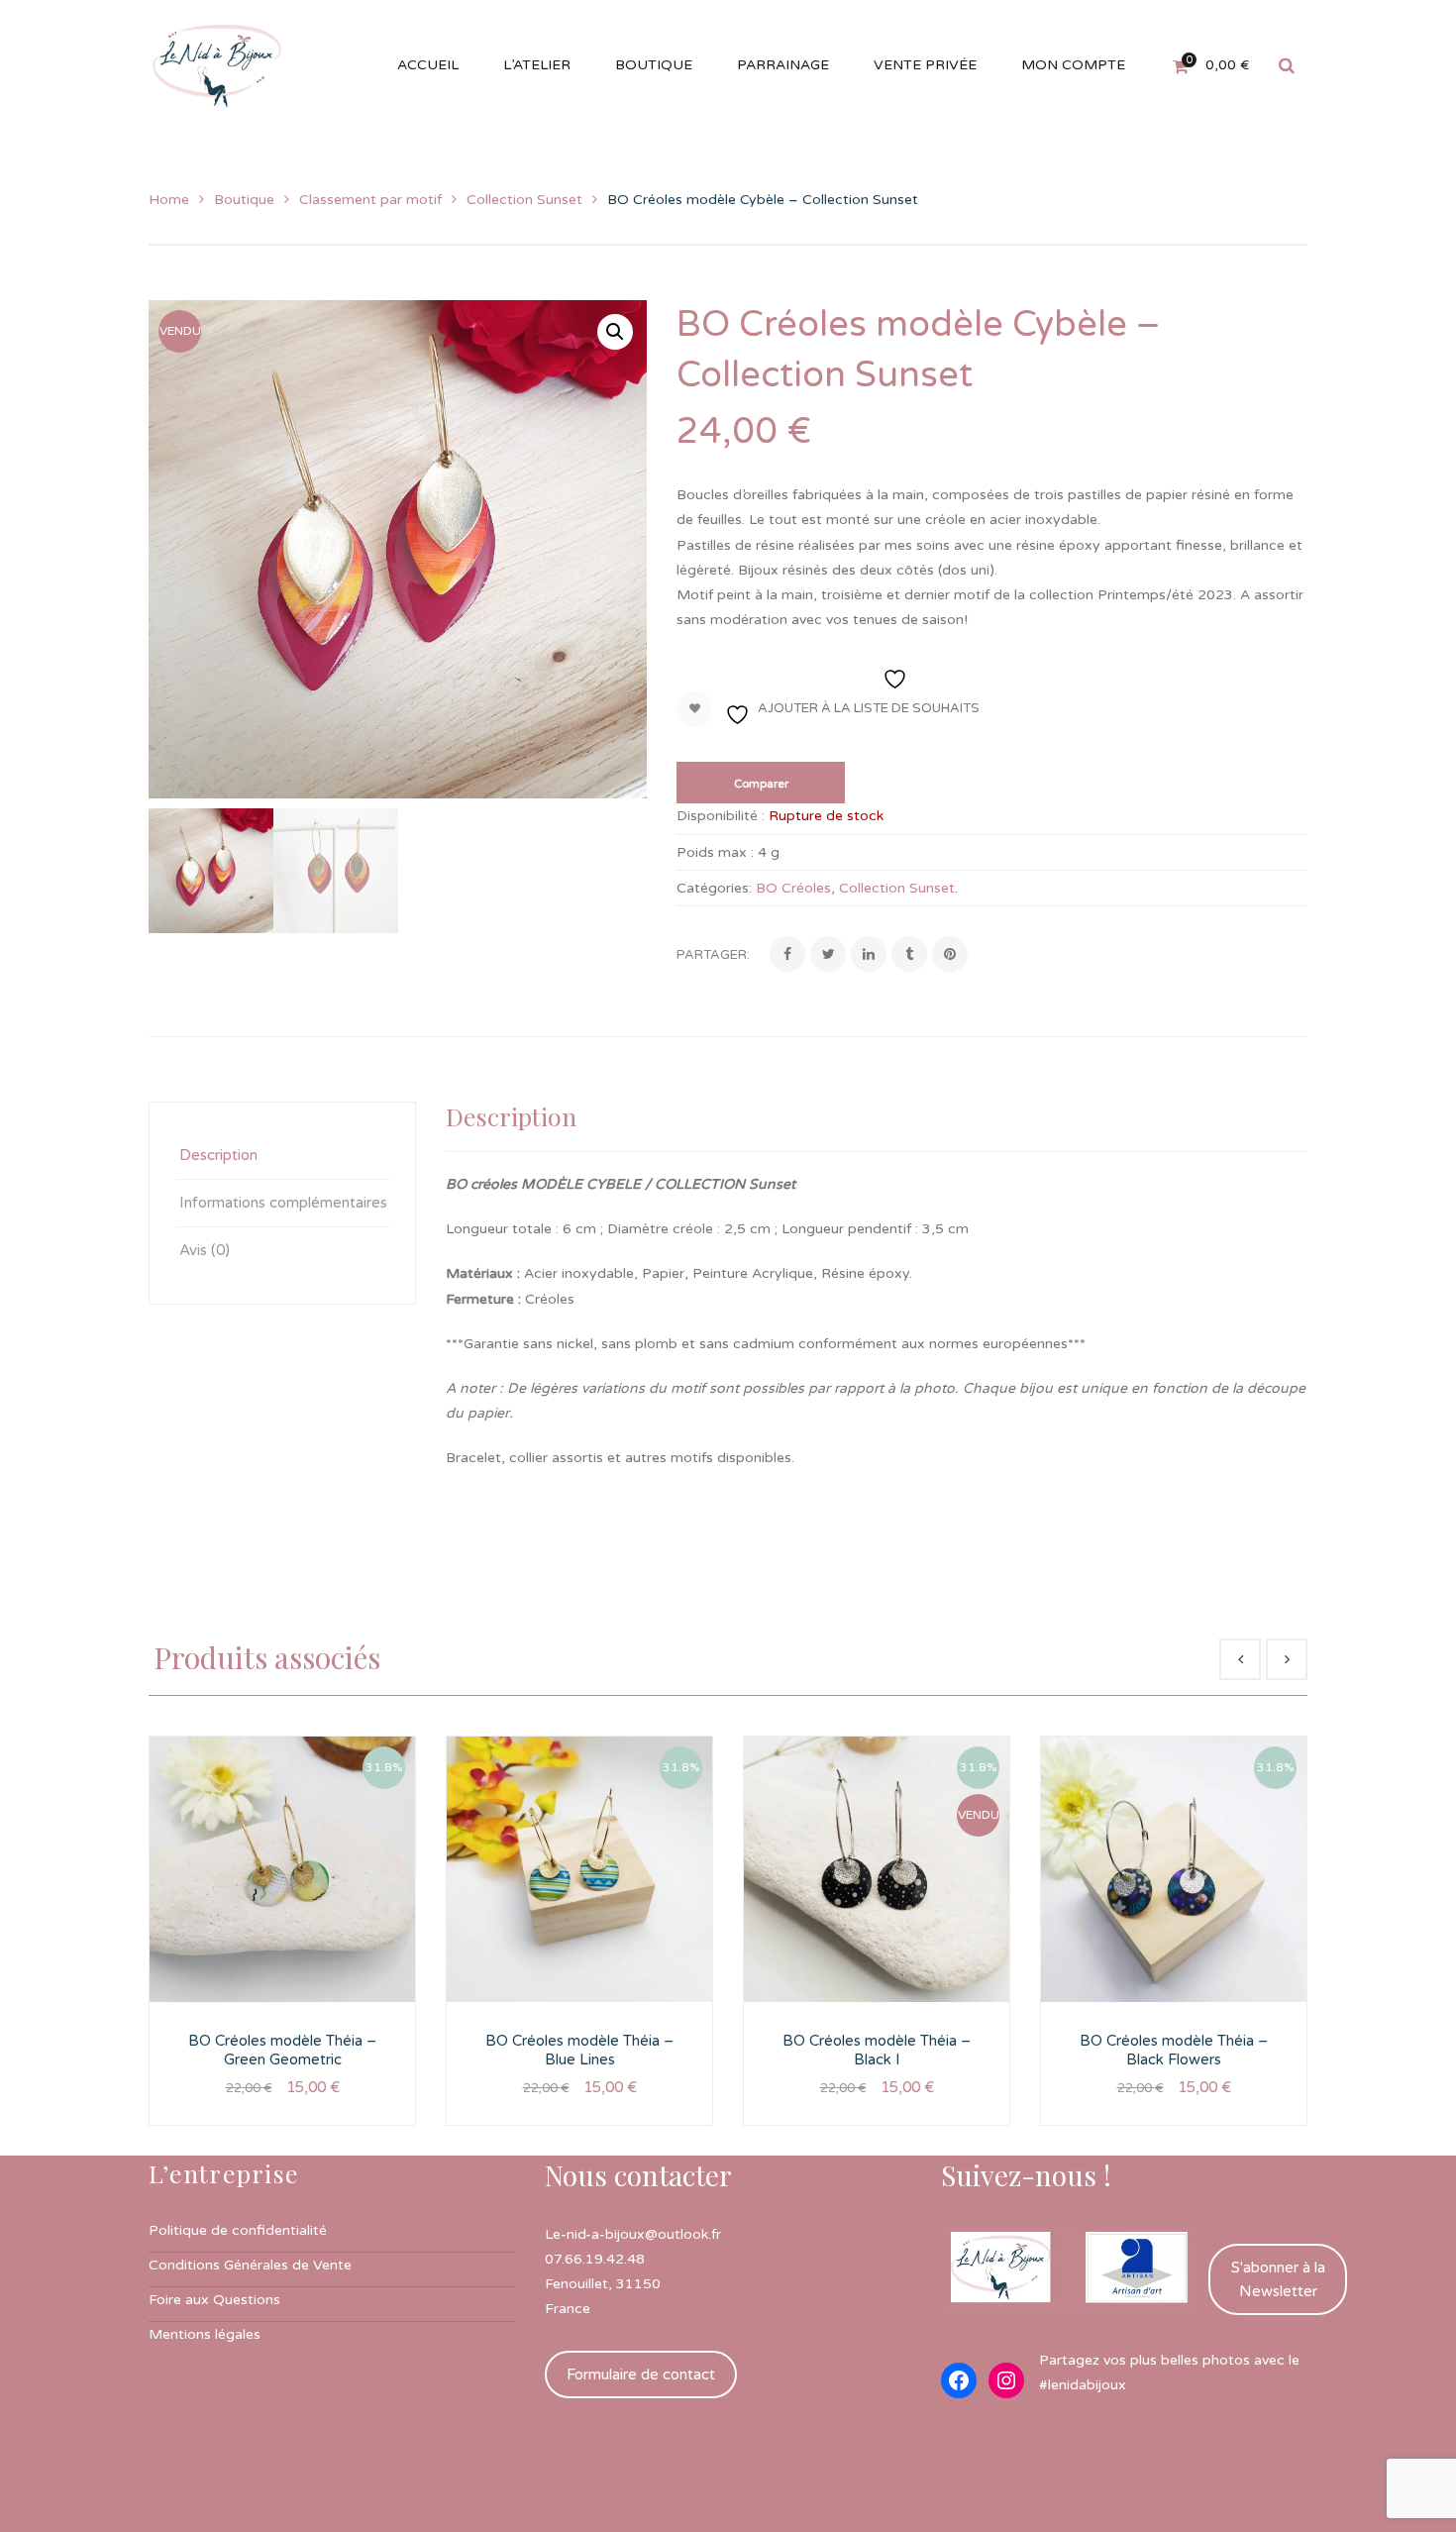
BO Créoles (793, 888)
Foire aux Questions (214, 2300)
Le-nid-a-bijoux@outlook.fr (633, 2234)
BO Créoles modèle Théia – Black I (877, 2051)
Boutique (244, 200)
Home (169, 200)
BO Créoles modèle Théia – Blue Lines (579, 2051)
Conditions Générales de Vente (250, 2265)
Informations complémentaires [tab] (283, 1203)
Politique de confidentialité (238, 2230)
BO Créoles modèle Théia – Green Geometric (282, 2051)
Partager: (713, 955)
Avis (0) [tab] (205, 1250)
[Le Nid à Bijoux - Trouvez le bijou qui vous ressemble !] (217, 65)
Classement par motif (370, 200)
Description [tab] (218, 1155)
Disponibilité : (721, 816)
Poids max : (715, 852)
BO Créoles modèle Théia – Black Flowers (1174, 2051)
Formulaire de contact (641, 2374)
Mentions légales (205, 2334)
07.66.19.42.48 (595, 2259)
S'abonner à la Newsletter (1278, 2279)
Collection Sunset (524, 200)
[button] (615, 332)
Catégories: (714, 888)
